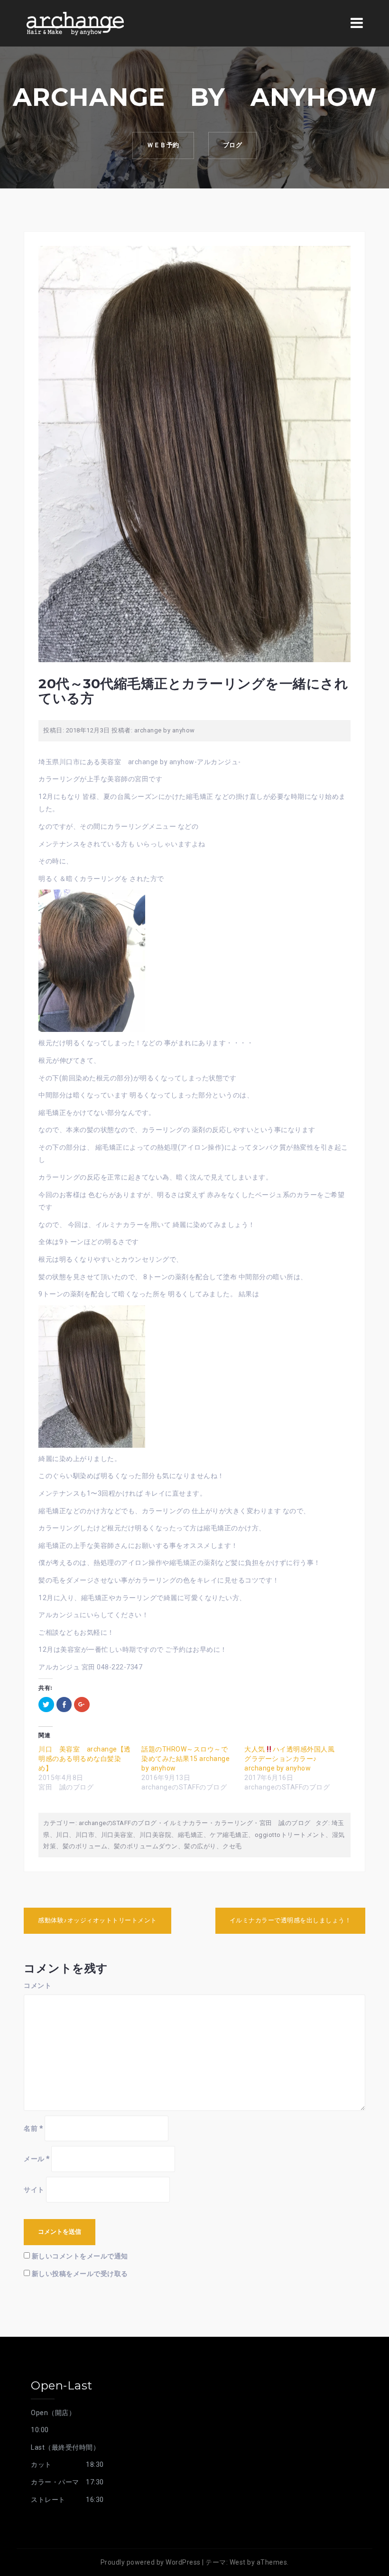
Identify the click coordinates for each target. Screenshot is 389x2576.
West (238, 2562)
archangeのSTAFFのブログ (118, 1823)
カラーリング (234, 1823)
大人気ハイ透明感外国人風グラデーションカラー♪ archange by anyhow (289, 1759)
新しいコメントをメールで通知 (80, 2256)
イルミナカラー (186, 1823)
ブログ (233, 145)
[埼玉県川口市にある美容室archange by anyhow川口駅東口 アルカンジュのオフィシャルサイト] (75, 23)
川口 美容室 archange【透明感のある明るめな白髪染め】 (85, 1759)
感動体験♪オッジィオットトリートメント (97, 1920)
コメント (37, 1986)
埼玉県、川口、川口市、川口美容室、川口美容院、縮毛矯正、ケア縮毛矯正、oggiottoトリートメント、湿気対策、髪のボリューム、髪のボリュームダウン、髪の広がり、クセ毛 (194, 1835)
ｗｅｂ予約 (163, 145)
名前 (33, 2128)
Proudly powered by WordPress (151, 2562)
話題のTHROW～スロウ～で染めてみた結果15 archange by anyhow (185, 1759)
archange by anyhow (165, 730)
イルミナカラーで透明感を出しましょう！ (291, 1920)
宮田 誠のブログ (285, 1823)
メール (37, 2159)
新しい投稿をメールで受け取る (80, 2274)
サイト (34, 2190)
